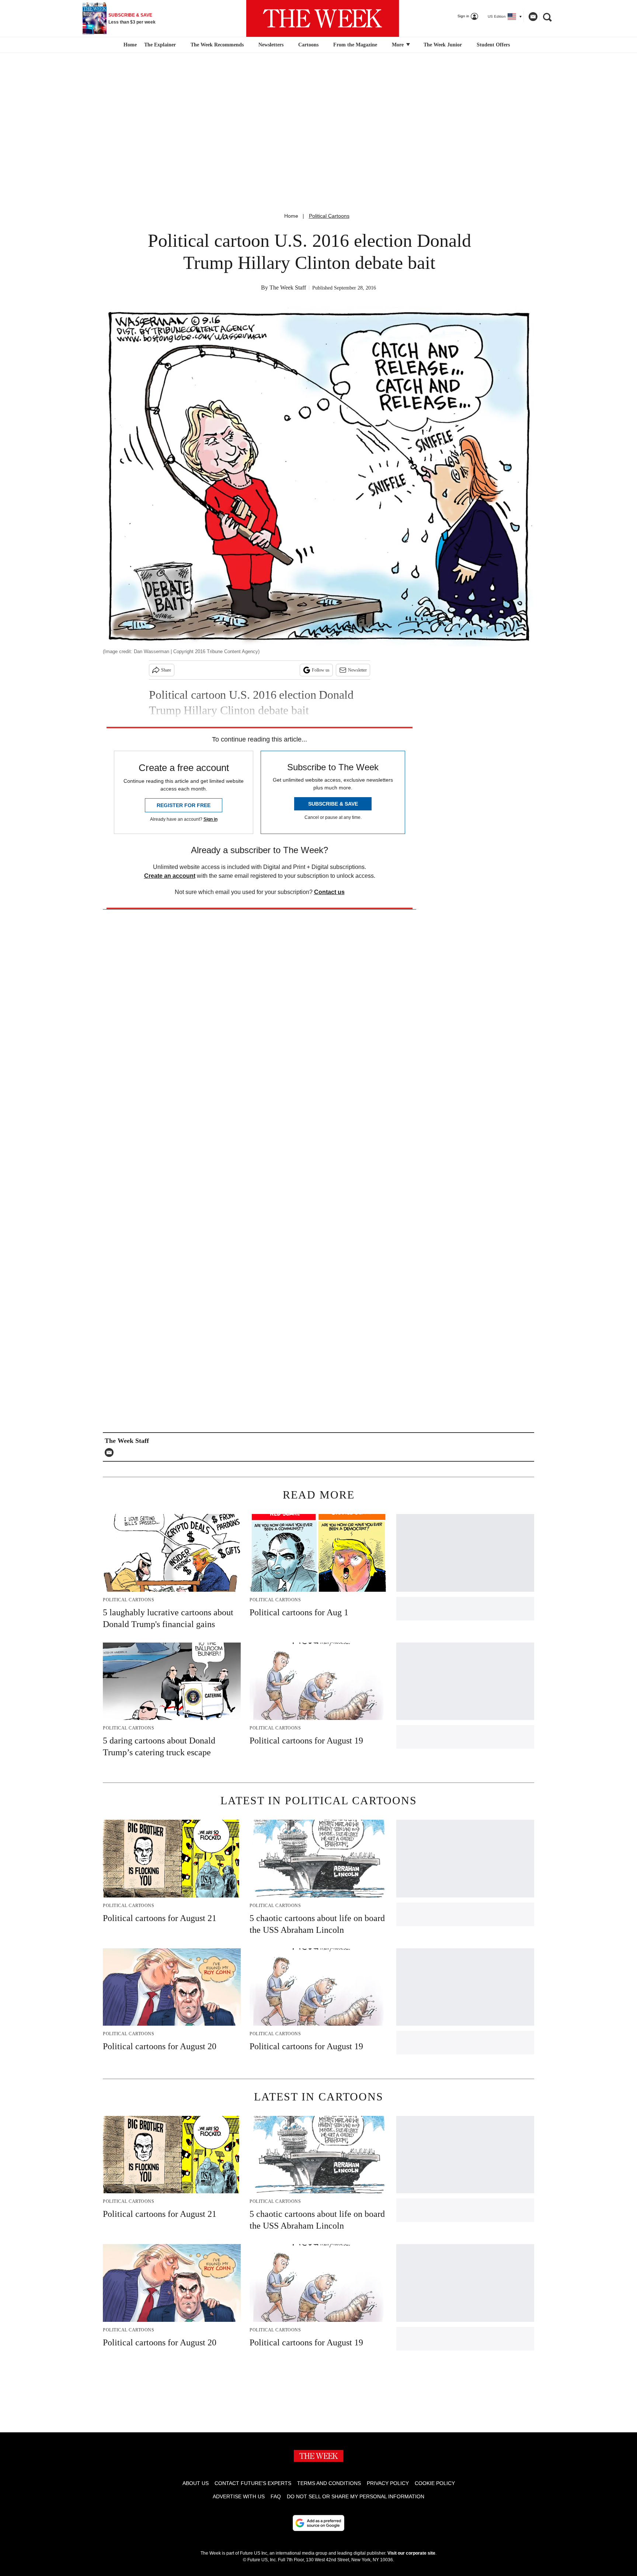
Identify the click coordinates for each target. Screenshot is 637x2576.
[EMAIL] (111, 1452)
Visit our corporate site (411, 2553)
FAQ (276, 2496)
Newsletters (271, 45)
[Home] (129, 45)
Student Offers (493, 45)
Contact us (329, 892)
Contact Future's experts (253, 2483)
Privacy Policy (388, 2483)
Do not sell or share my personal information (356, 2496)
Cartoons (308, 45)
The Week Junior (443, 45)
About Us (196, 2483)
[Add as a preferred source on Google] (318, 2523)
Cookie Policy (435, 2483)
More (398, 45)
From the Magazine (355, 45)
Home (291, 216)
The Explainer (160, 45)
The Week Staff (288, 288)
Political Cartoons (329, 216)
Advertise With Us (239, 2496)
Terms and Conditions (329, 2483)
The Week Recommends (217, 45)
